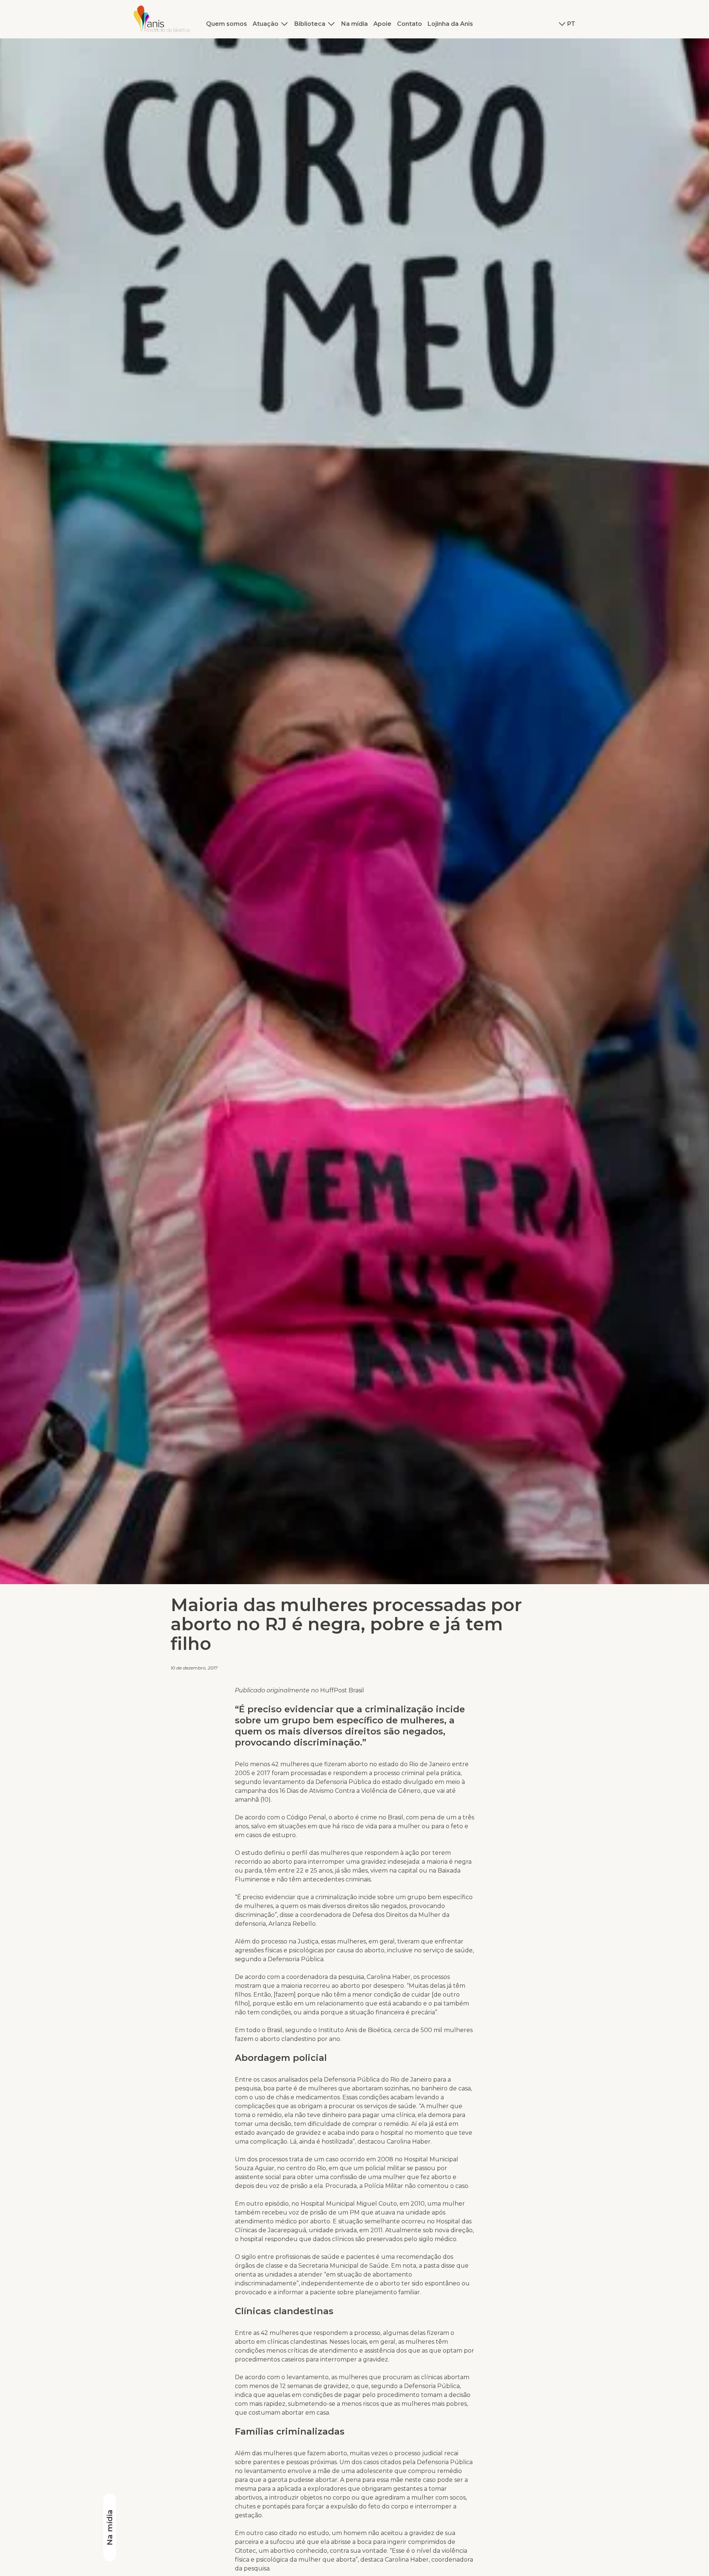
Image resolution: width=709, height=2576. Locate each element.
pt (571, 24)
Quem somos (227, 24)
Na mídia (354, 24)
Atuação (266, 24)
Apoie (382, 24)
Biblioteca (310, 24)
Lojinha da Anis (450, 24)
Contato (410, 24)
